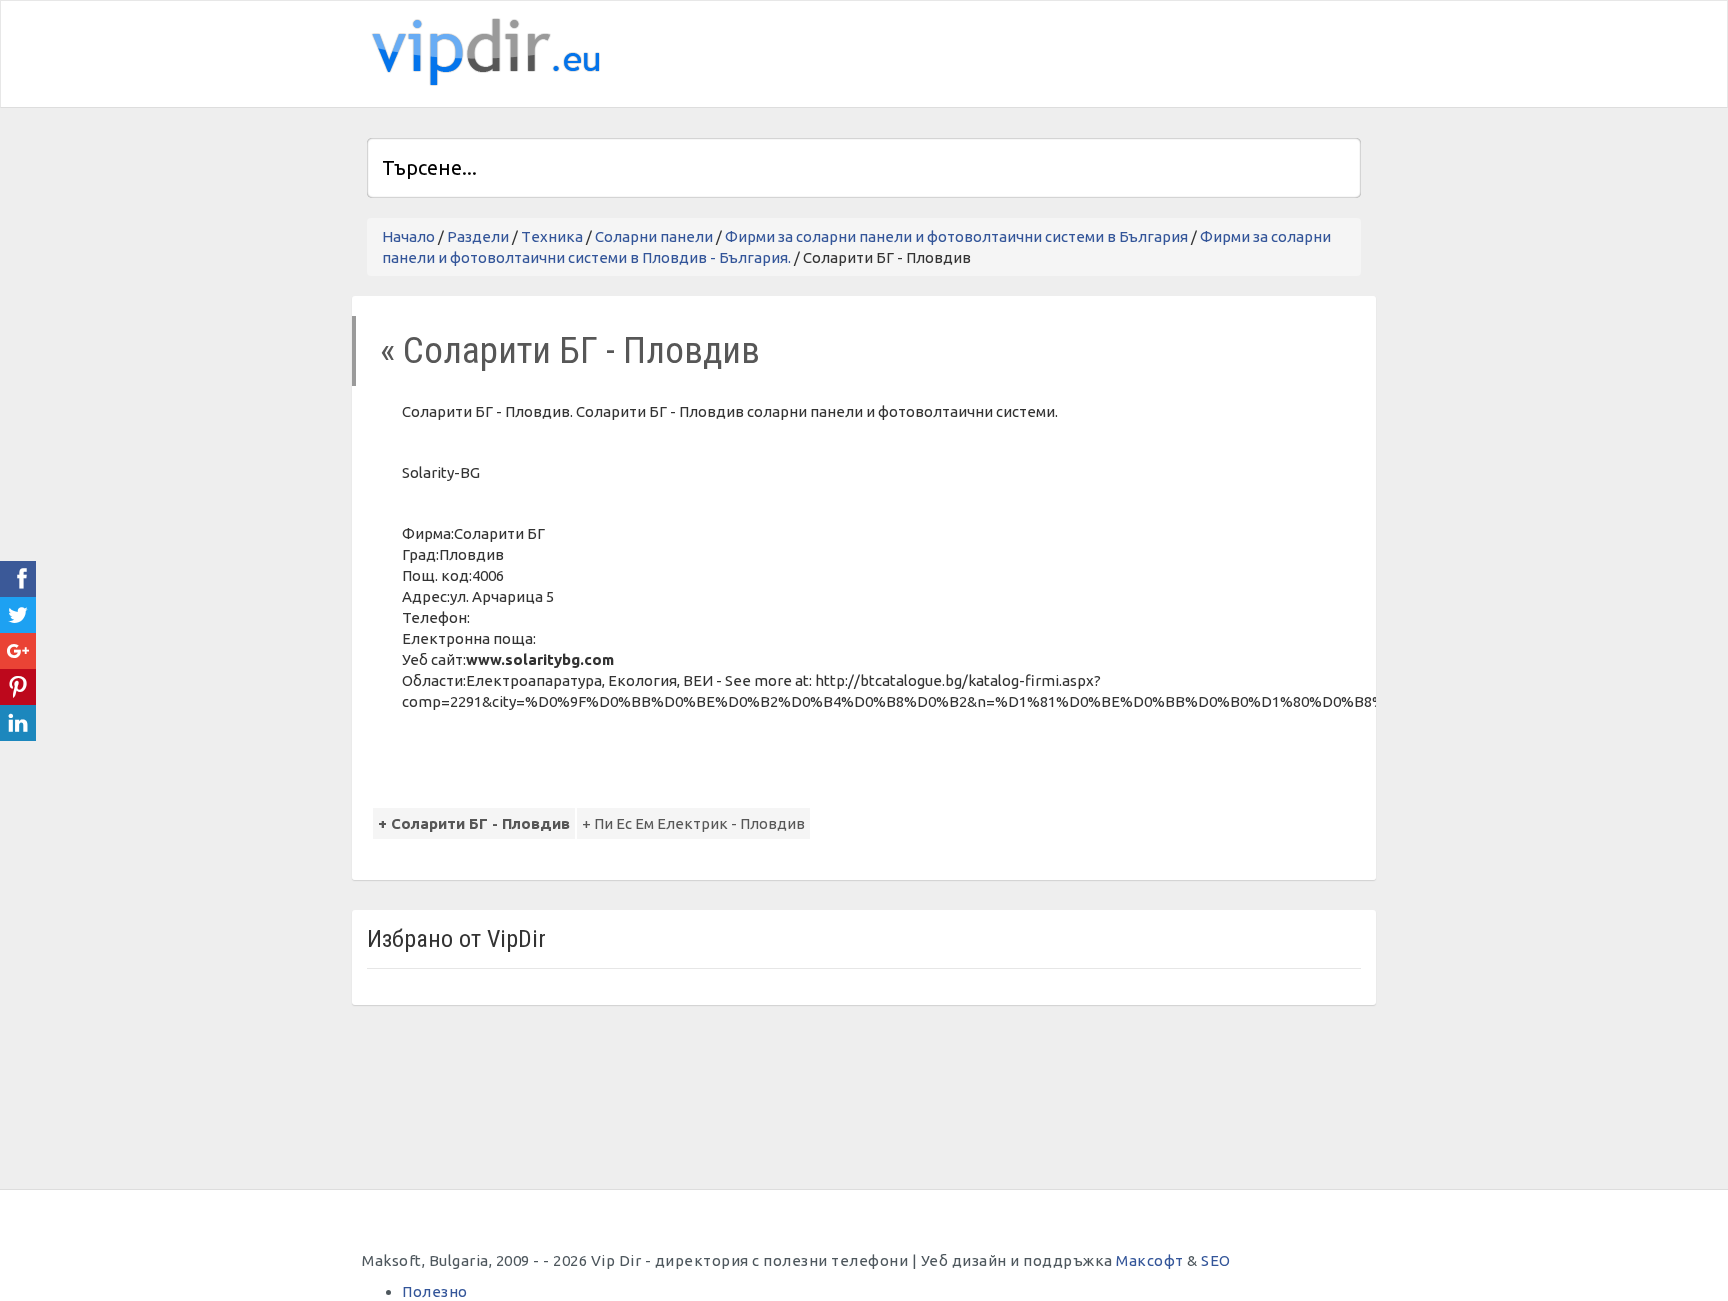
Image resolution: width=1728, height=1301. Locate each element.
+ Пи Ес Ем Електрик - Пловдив (693, 823)
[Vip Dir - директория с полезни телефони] (482, 52)
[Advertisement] (1127, 51)
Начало (408, 236)
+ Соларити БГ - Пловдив (474, 823)
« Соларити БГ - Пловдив (570, 350)
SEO (1216, 1260)
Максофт (1150, 1260)
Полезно (435, 1291)
